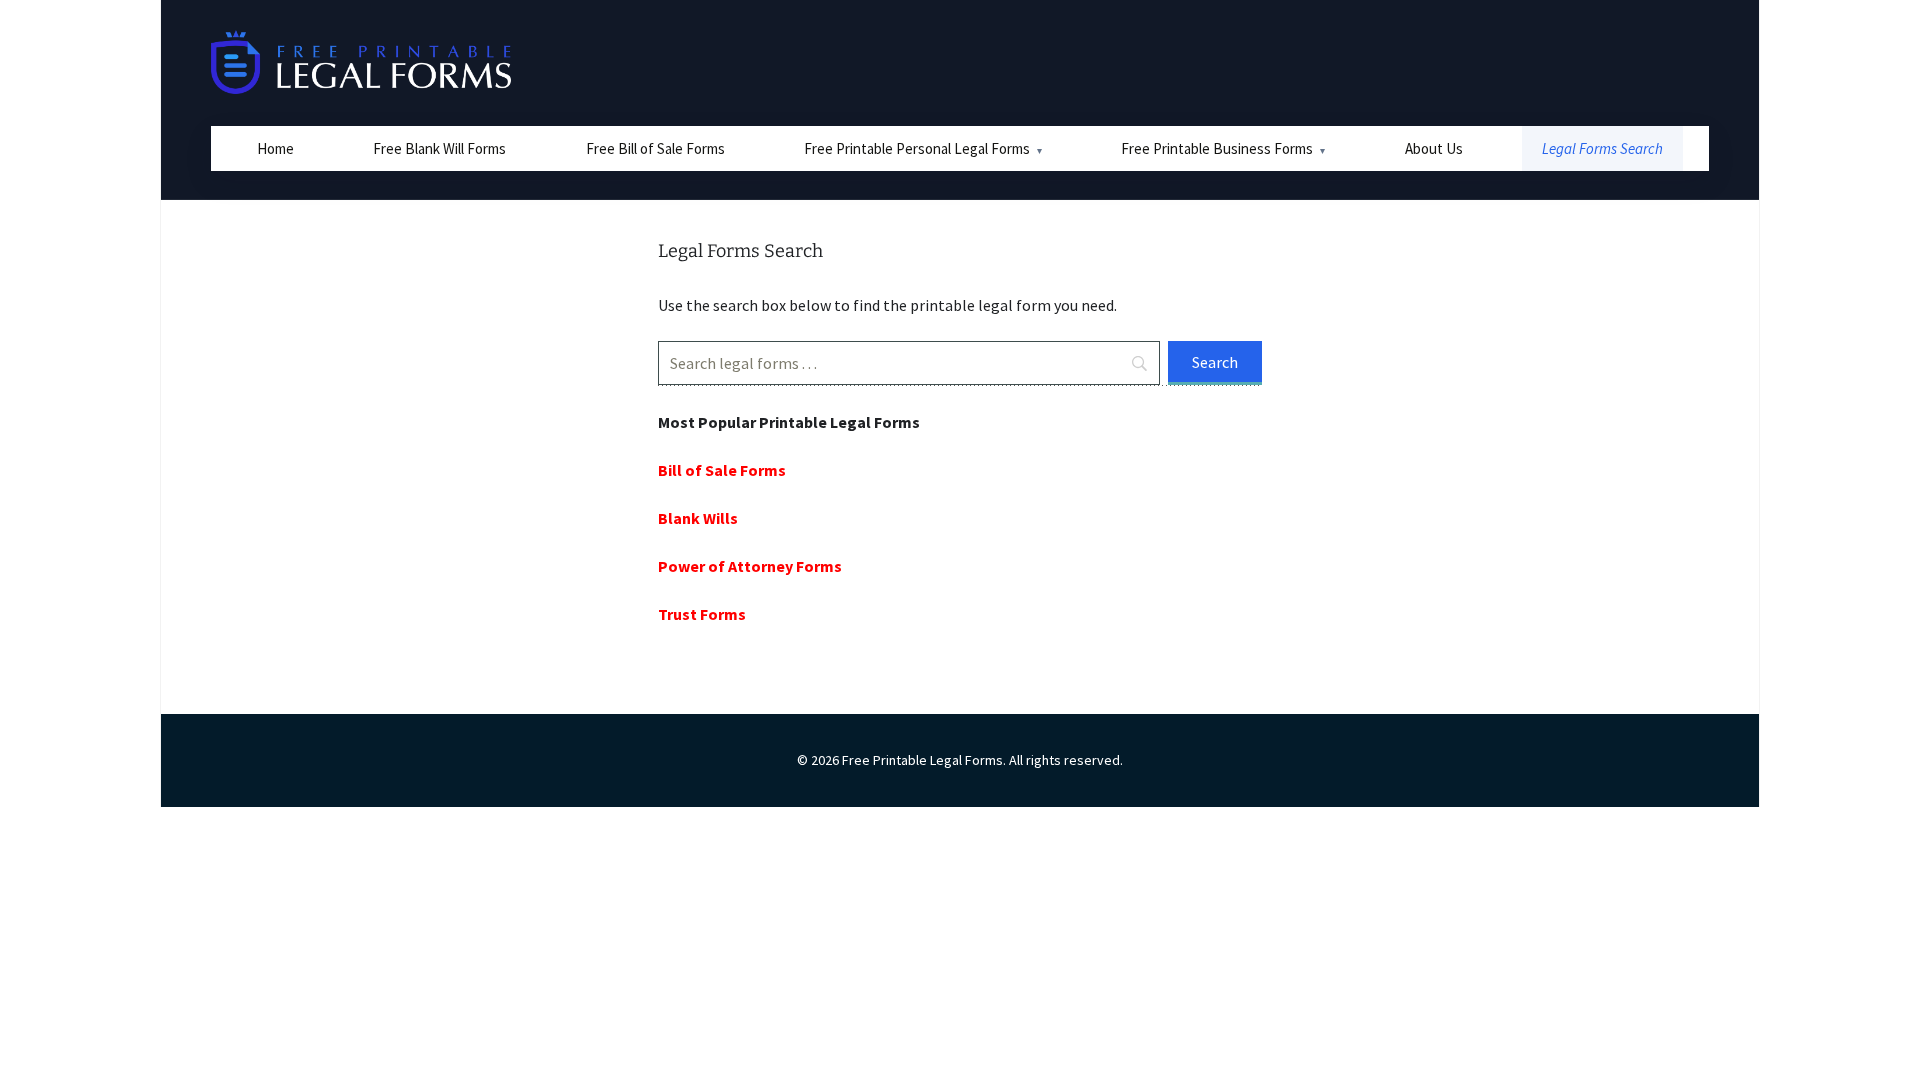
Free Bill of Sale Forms (655, 148)
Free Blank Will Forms (439, 148)
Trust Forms (702, 614)
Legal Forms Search (1602, 148)
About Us (1434, 148)
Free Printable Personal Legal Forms (917, 148)
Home (275, 148)
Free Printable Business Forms (1217, 148)
